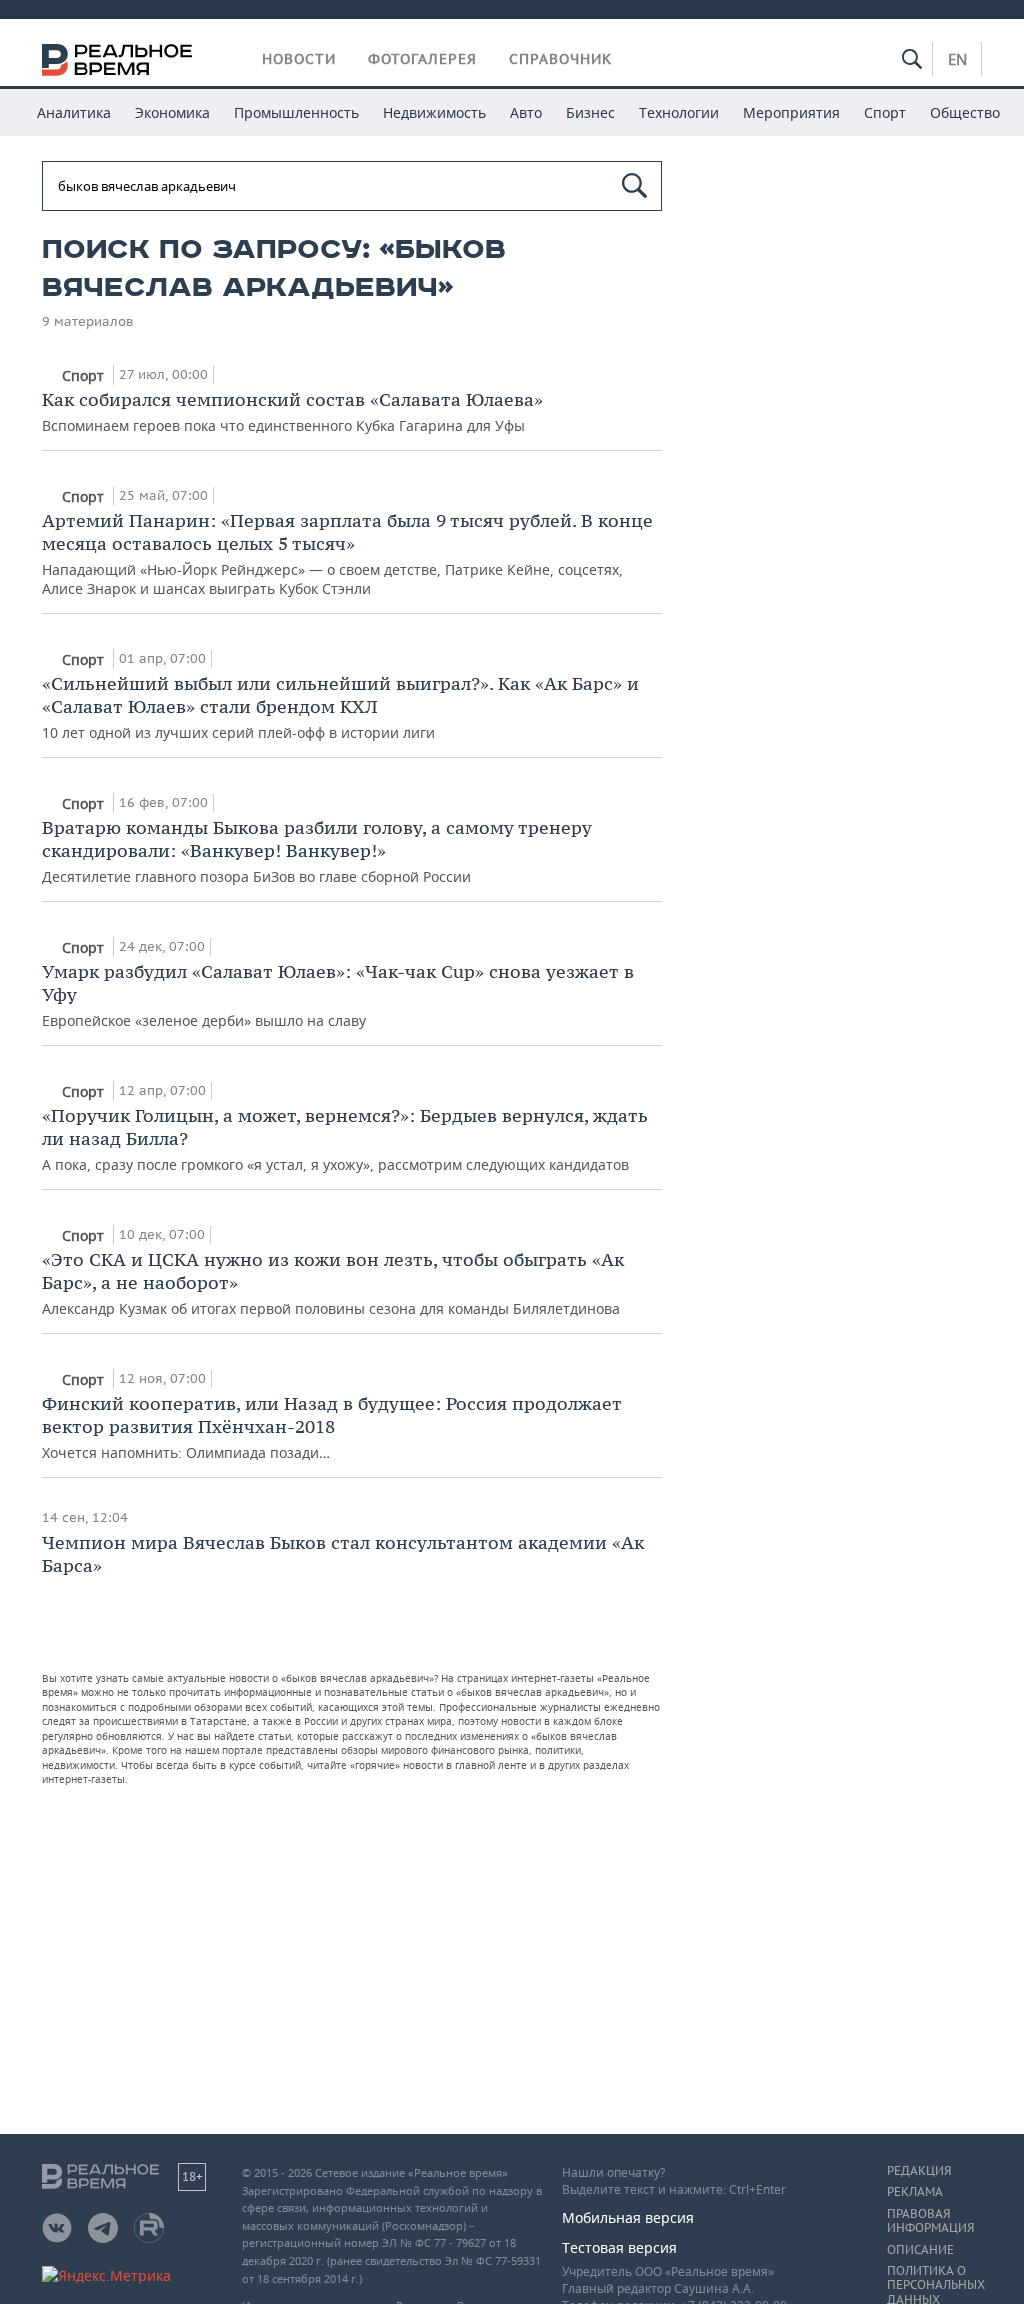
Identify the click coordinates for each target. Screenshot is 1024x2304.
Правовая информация (930, 2221)
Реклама (915, 2192)
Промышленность (296, 112)
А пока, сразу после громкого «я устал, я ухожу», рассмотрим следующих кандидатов (345, 1139)
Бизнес (590, 112)
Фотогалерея (422, 59)
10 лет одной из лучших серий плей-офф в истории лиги (340, 707)
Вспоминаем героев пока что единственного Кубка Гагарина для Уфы (292, 411)
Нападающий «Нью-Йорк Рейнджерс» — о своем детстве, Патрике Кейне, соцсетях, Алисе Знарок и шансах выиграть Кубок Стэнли (347, 553)
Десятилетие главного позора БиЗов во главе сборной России (317, 851)
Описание (920, 2250)
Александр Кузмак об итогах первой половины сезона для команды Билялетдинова (333, 1283)
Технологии (679, 112)
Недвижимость (434, 112)
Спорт (885, 112)
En (957, 59)
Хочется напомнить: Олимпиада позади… (332, 1427)
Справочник (560, 59)
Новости (299, 59)
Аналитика (74, 112)
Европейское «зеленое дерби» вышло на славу (338, 995)
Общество (965, 112)
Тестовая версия (619, 2247)
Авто (526, 112)
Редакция (919, 2171)
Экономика (172, 112)
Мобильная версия (628, 2217)
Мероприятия (791, 112)
